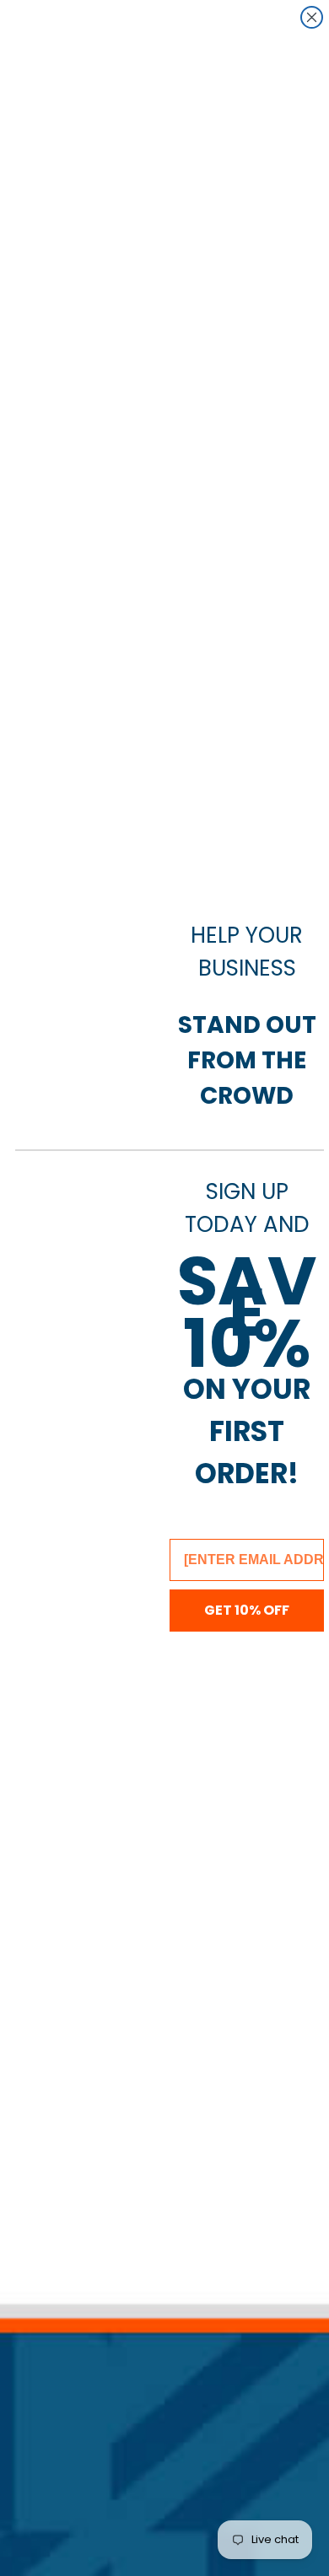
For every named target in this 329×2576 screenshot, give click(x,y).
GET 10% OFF (247, 1610)
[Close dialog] (312, 17)
